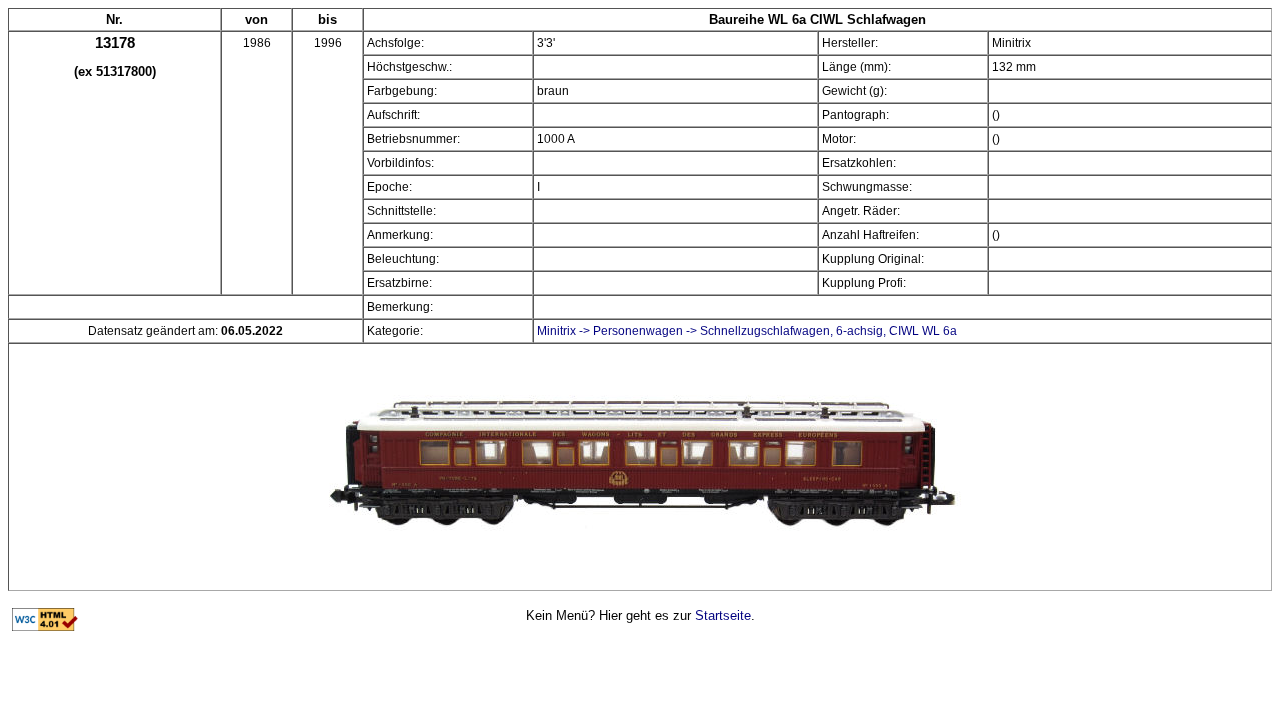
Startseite (723, 615)
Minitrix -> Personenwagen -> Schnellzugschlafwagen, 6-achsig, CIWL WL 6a (747, 331)
